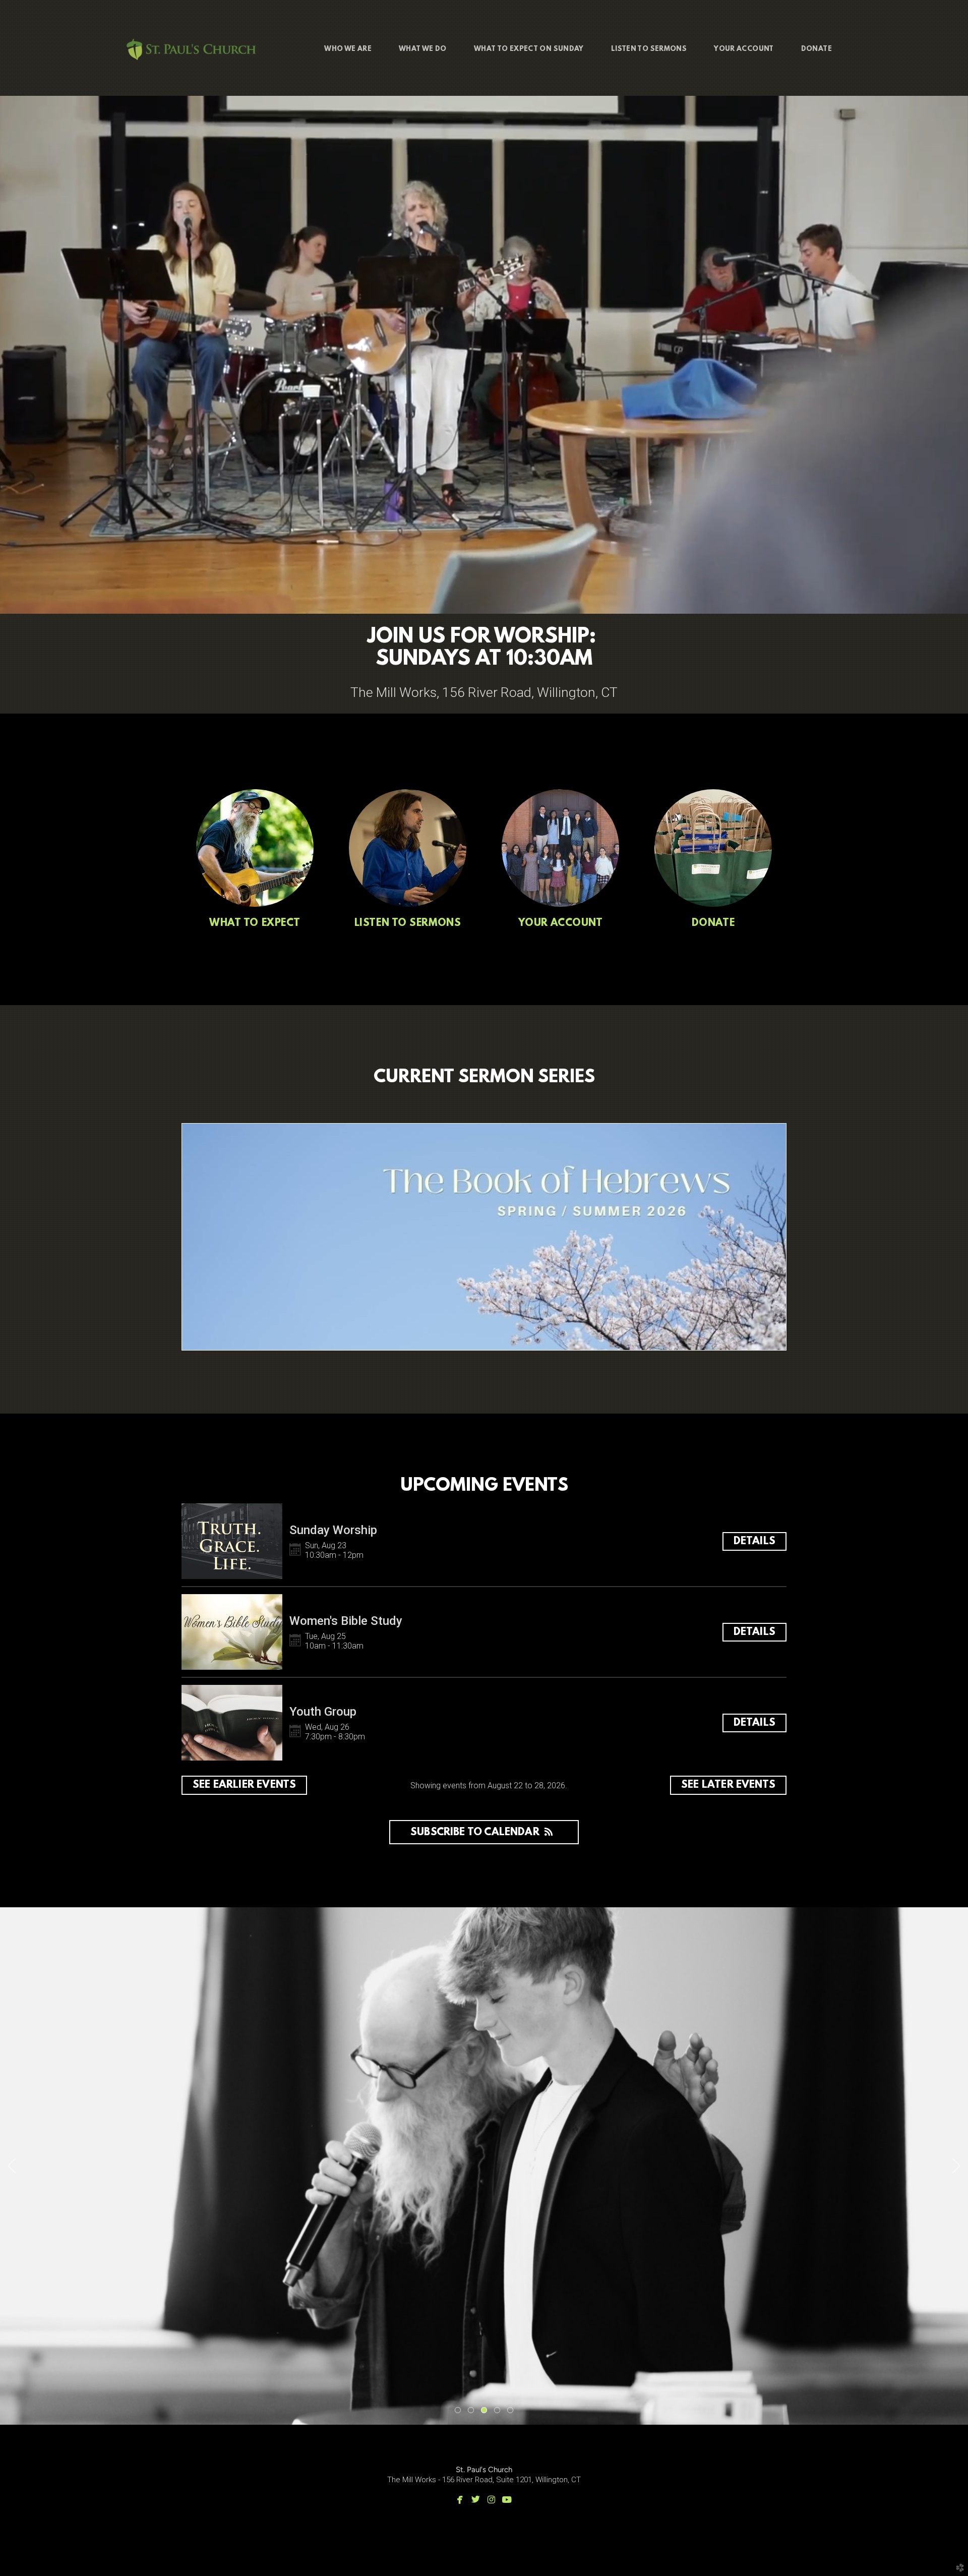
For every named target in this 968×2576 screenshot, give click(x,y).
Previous (12, 2166)
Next (956, 2166)
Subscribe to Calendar (475, 1832)
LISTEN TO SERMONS (408, 923)
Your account (561, 923)
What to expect (255, 923)
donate (713, 923)
